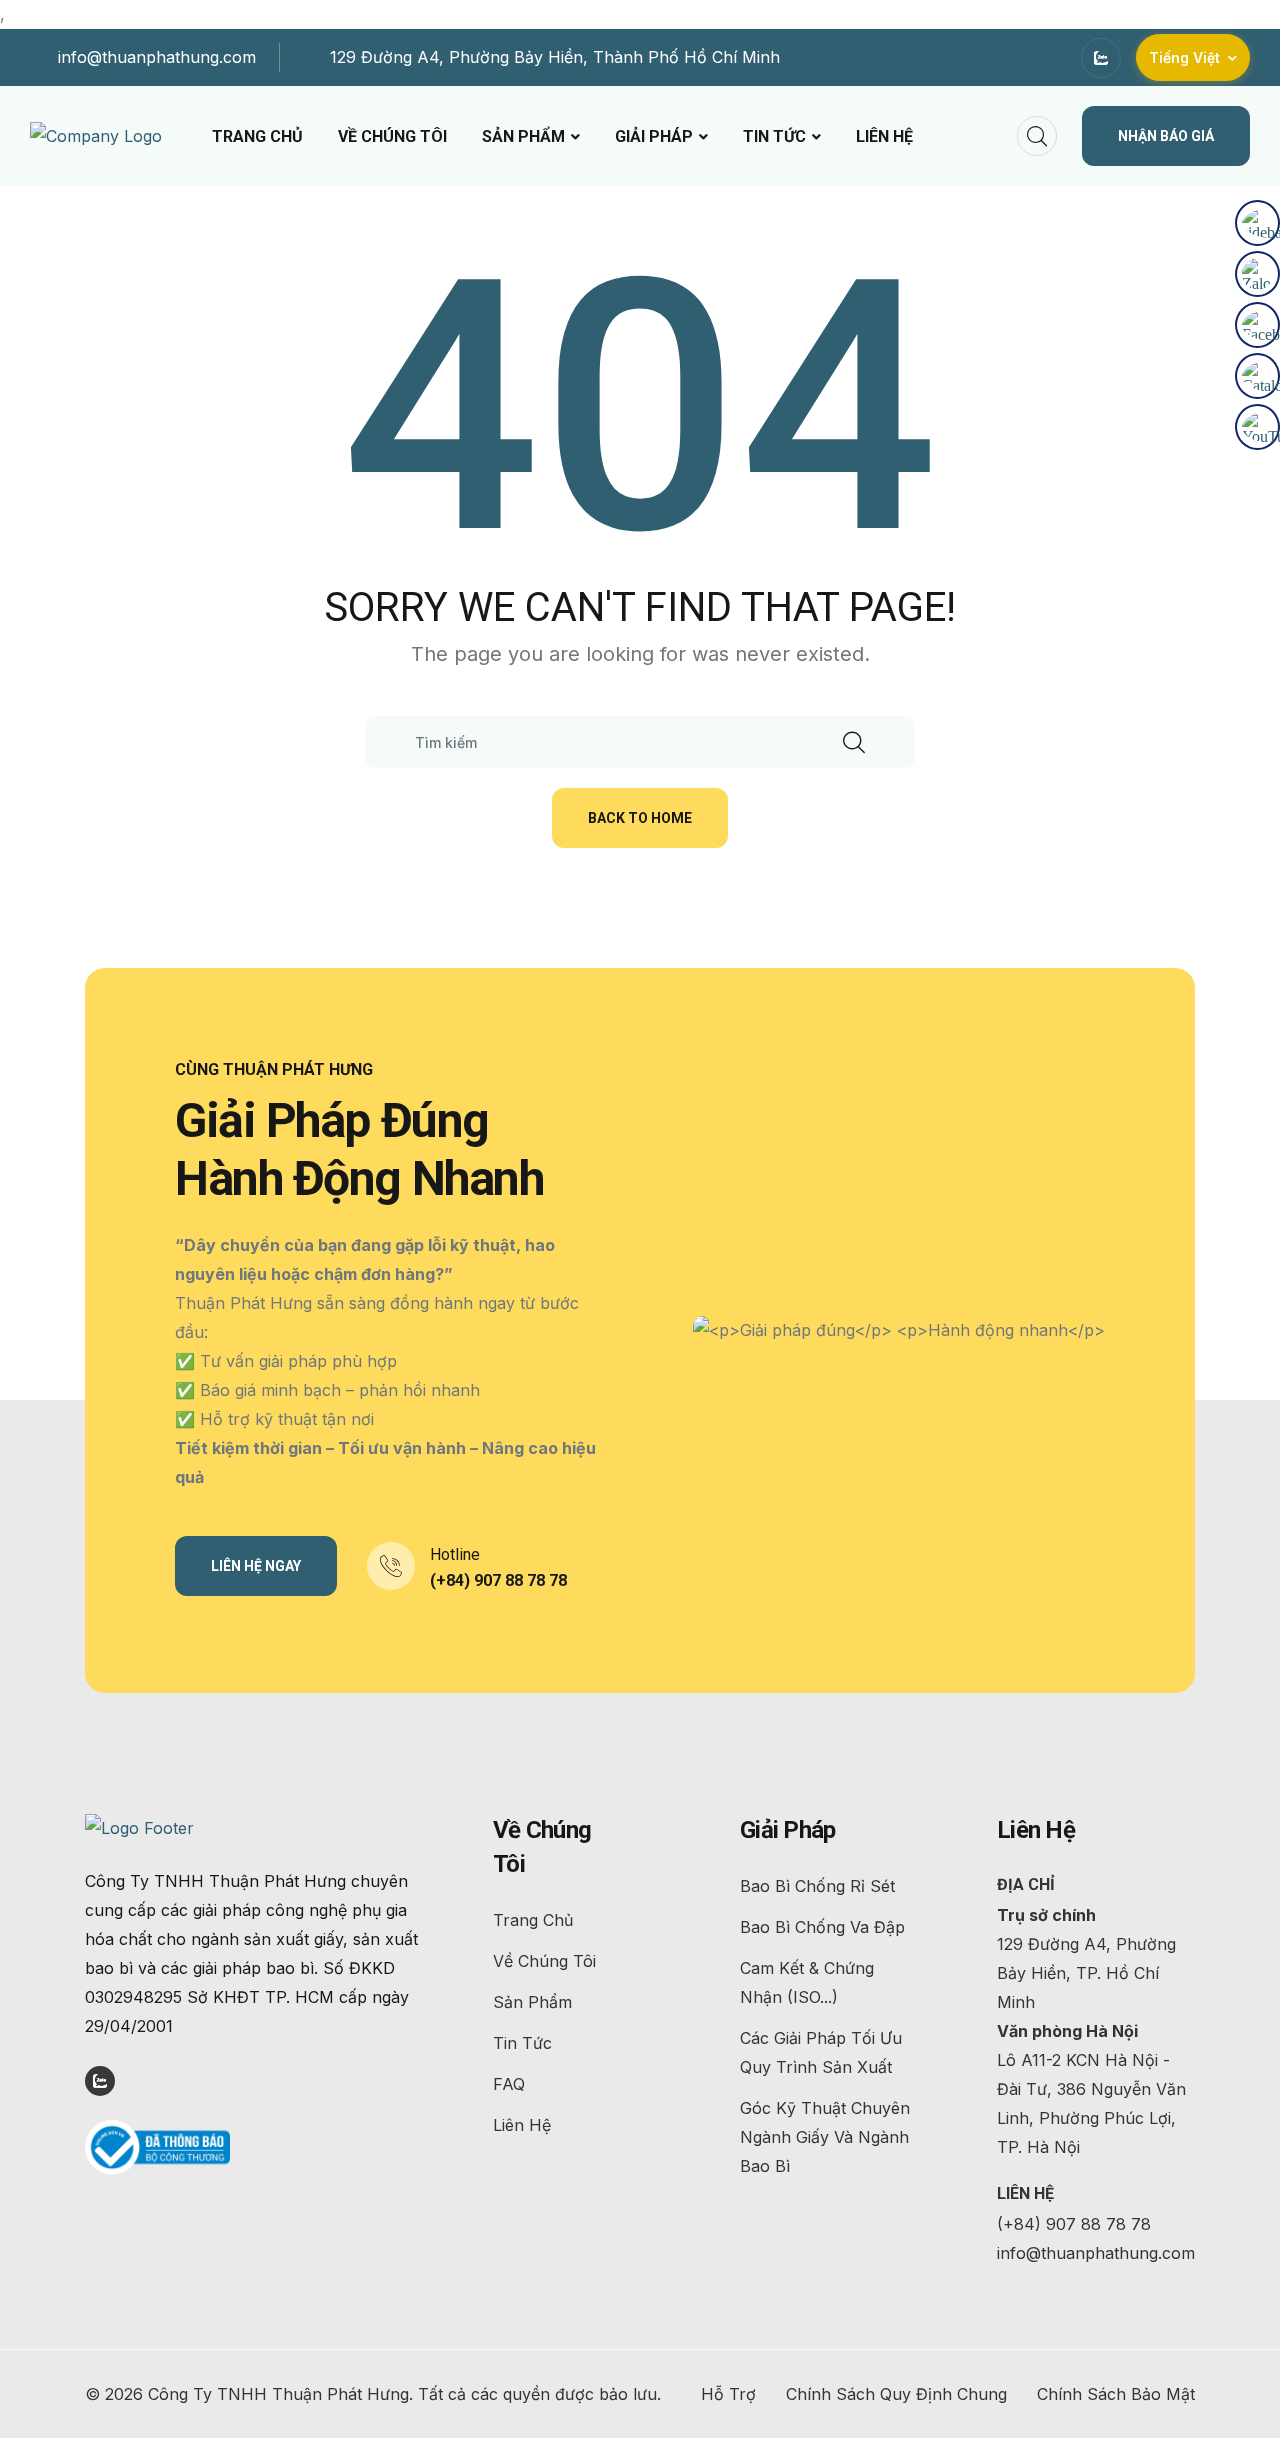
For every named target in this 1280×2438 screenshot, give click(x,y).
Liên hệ (884, 136)
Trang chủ (257, 136)
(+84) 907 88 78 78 (498, 1580)
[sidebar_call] (1257, 223)
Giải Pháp (654, 136)
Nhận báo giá (1166, 136)
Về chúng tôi (392, 136)
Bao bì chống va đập (822, 1927)
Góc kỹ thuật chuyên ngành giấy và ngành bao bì (825, 2137)
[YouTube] (1257, 427)
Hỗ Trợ (728, 2394)
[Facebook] (1257, 325)
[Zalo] (1257, 274)
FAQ (509, 2084)
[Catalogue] (1257, 376)
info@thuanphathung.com (157, 57)
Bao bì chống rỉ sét (817, 1886)
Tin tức (774, 136)
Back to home (640, 818)
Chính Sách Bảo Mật (1116, 2394)
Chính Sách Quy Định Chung (896, 2394)
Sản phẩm (523, 136)
